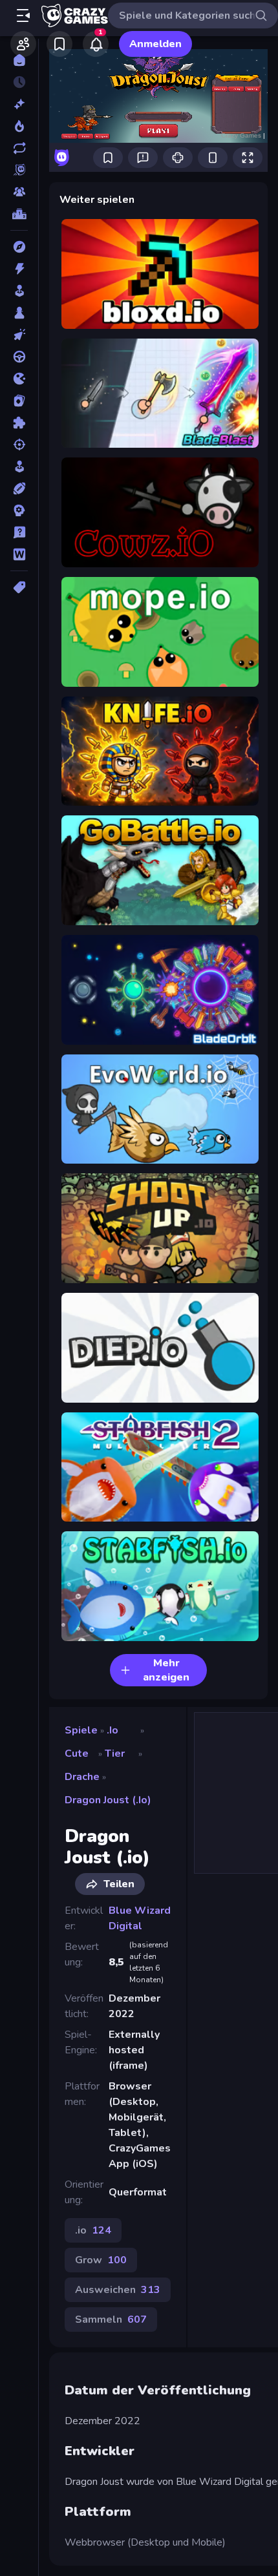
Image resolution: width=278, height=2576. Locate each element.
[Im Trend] (19, 126)
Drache (82, 1777)
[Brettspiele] (19, 313)
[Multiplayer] (19, 192)
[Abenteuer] (19, 247)
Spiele (81, 1730)
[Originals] (19, 170)
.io (112, 1730)
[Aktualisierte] (19, 148)
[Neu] (19, 104)
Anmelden (155, 44)
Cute (77, 1754)
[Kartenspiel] (19, 401)
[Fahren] (19, 357)
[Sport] (19, 488)
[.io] (19, 379)
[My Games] (59, 44)
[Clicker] (19, 335)
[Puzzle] (19, 423)
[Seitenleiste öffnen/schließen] (23, 16)
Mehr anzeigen (166, 1670)
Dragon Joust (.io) (108, 1800)
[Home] (19, 60)
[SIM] (19, 466)
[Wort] (19, 554)
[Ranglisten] (19, 214)
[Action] (19, 269)
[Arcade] (19, 291)
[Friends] (23, 44)
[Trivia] (19, 532)
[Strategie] (19, 510)
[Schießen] (19, 445)
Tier (115, 1754)
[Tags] (19, 587)
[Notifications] (96, 44)
